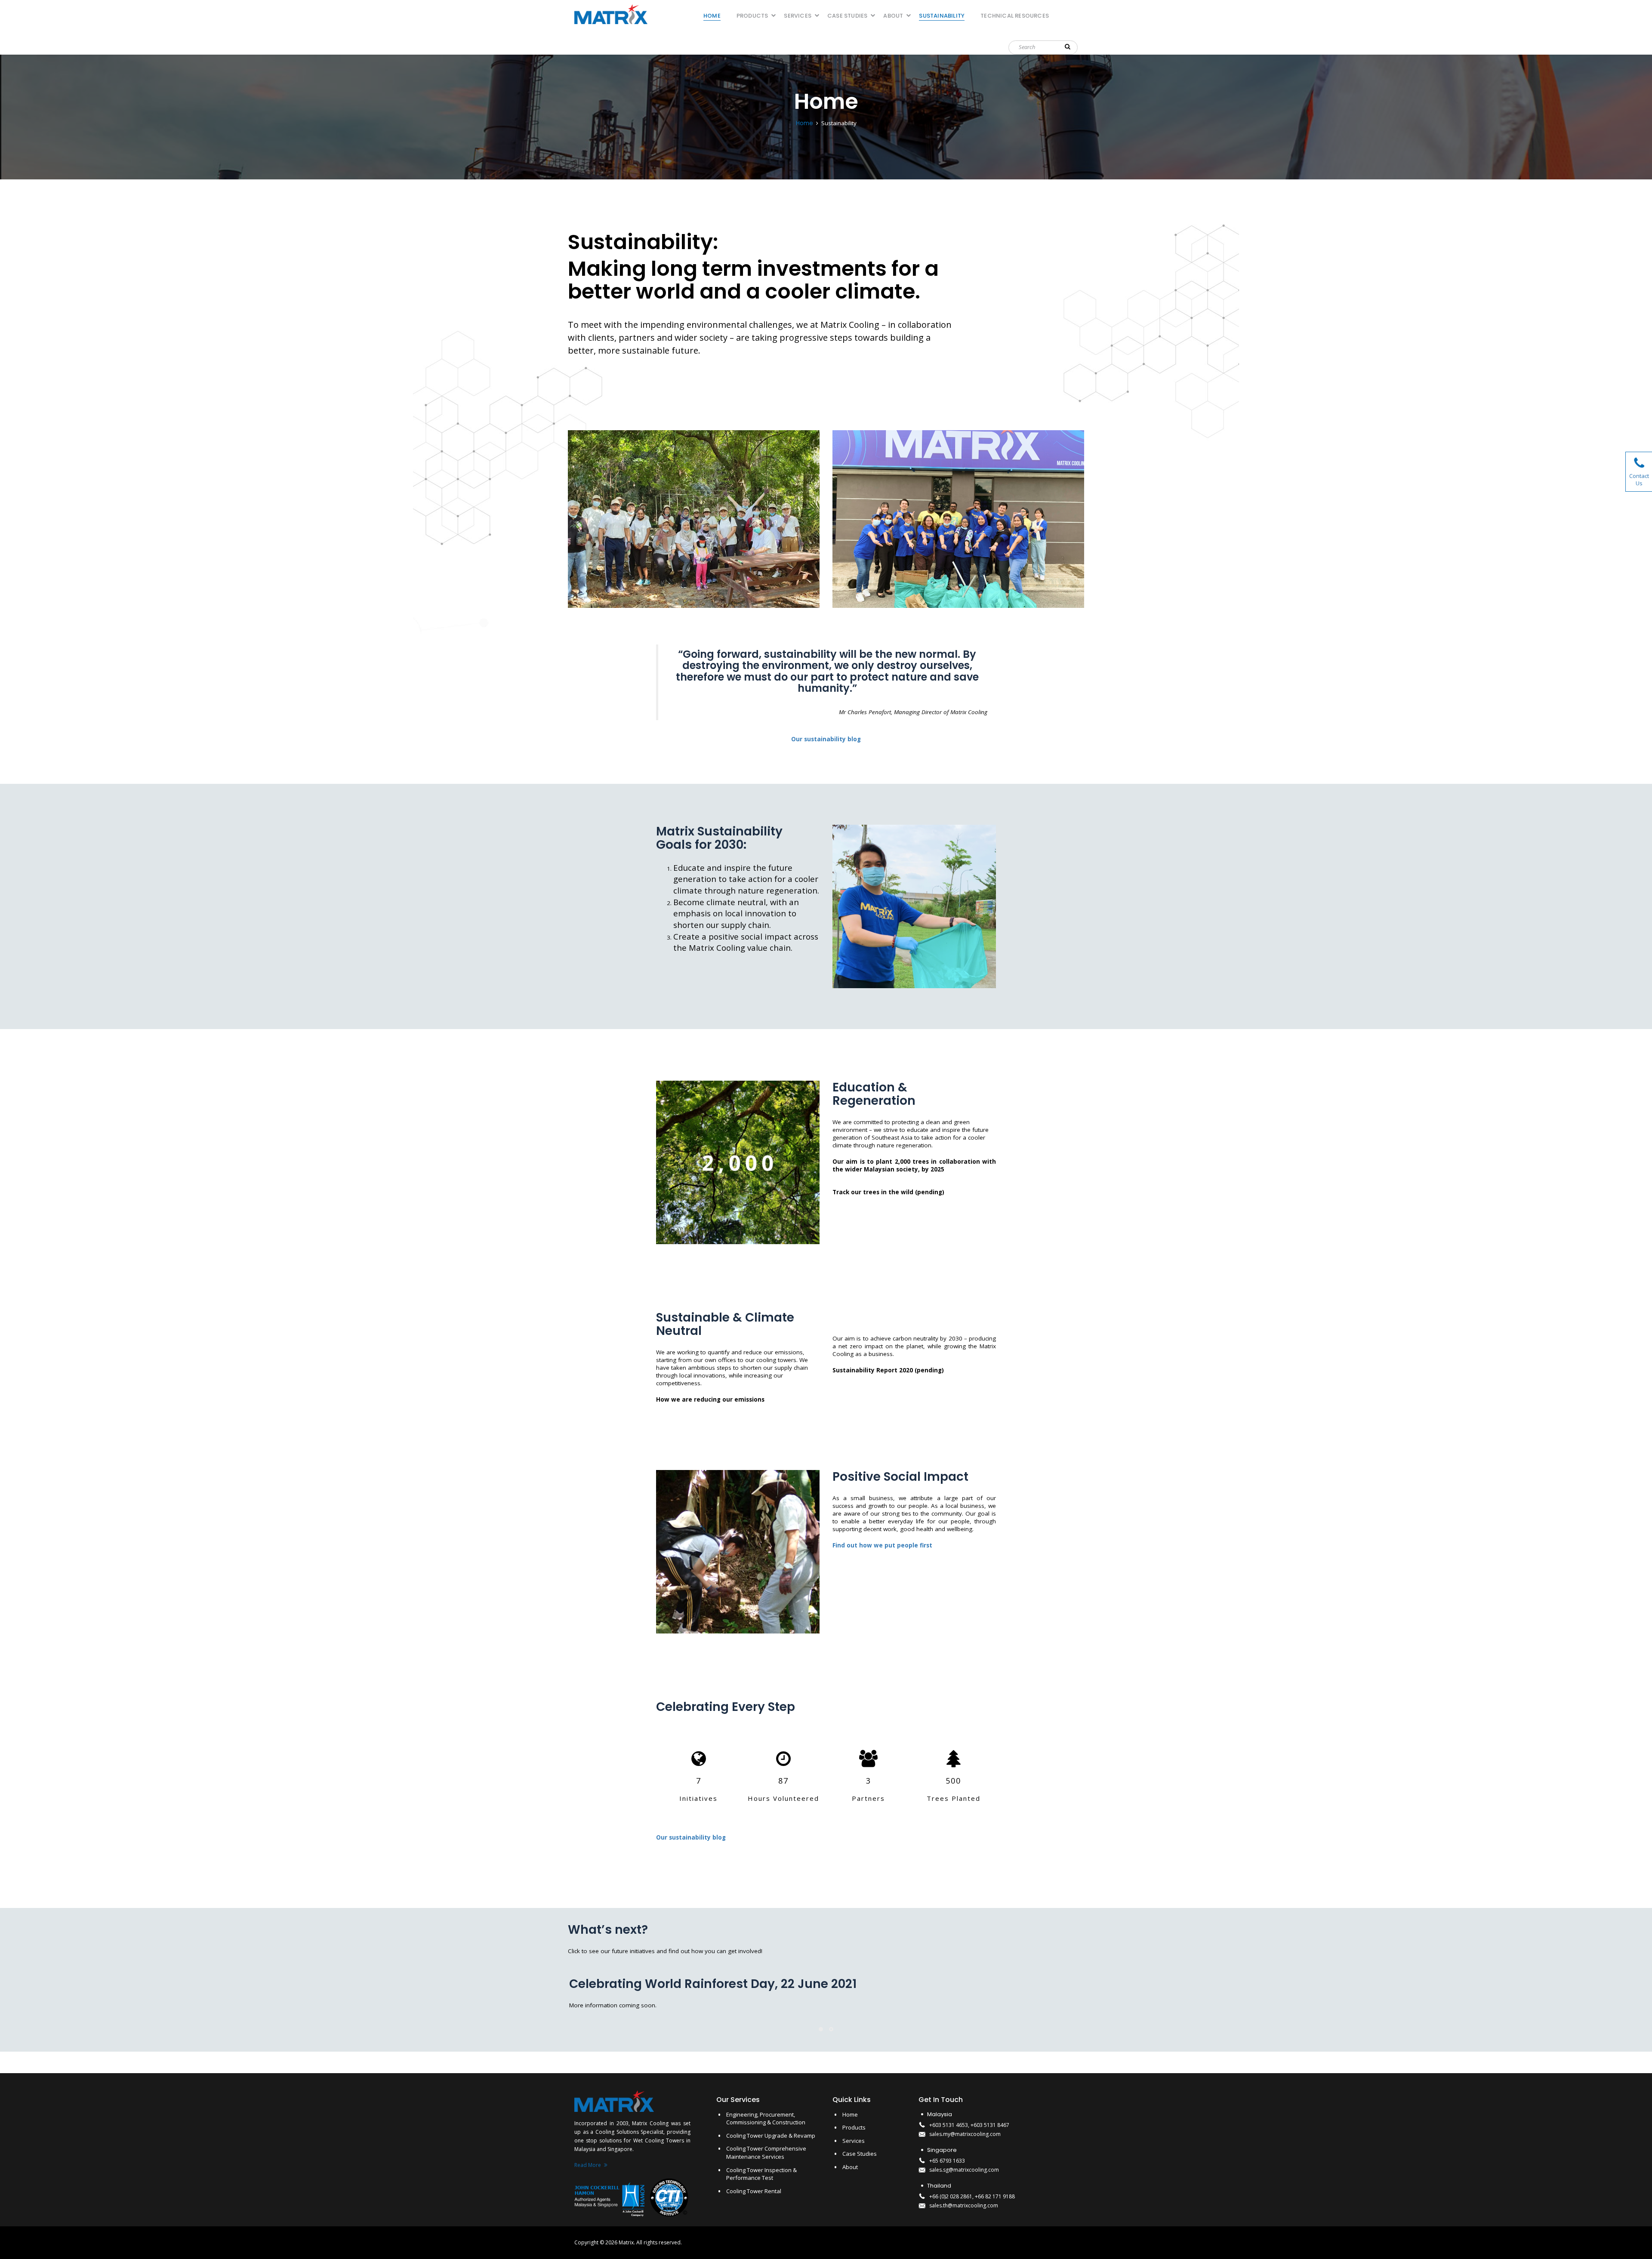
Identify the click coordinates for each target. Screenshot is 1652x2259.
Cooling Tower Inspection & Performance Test (761, 2174)
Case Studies (847, 16)
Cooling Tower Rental (754, 2191)
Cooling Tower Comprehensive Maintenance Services (766, 2153)
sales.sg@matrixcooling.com (964, 2170)
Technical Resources (1015, 16)
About (893, 16)
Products (752, 16)
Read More (588, 2165)
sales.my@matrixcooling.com (965, 2134)
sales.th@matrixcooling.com (964, 2205)
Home (712, 16)
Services (798, 16)
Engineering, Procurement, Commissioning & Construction (766, 2119)
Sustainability (942, 16)
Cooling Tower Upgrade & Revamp (771, 2136)
